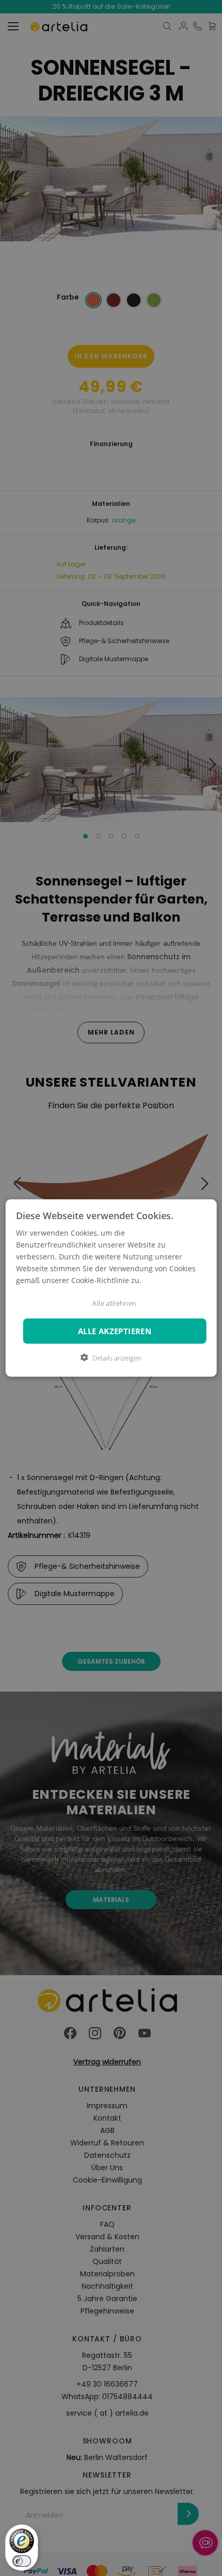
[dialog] (111, 1288)
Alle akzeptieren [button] (115, 1331)
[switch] (22, 2561)
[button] (111, 1358)
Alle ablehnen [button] (114, 1303)
